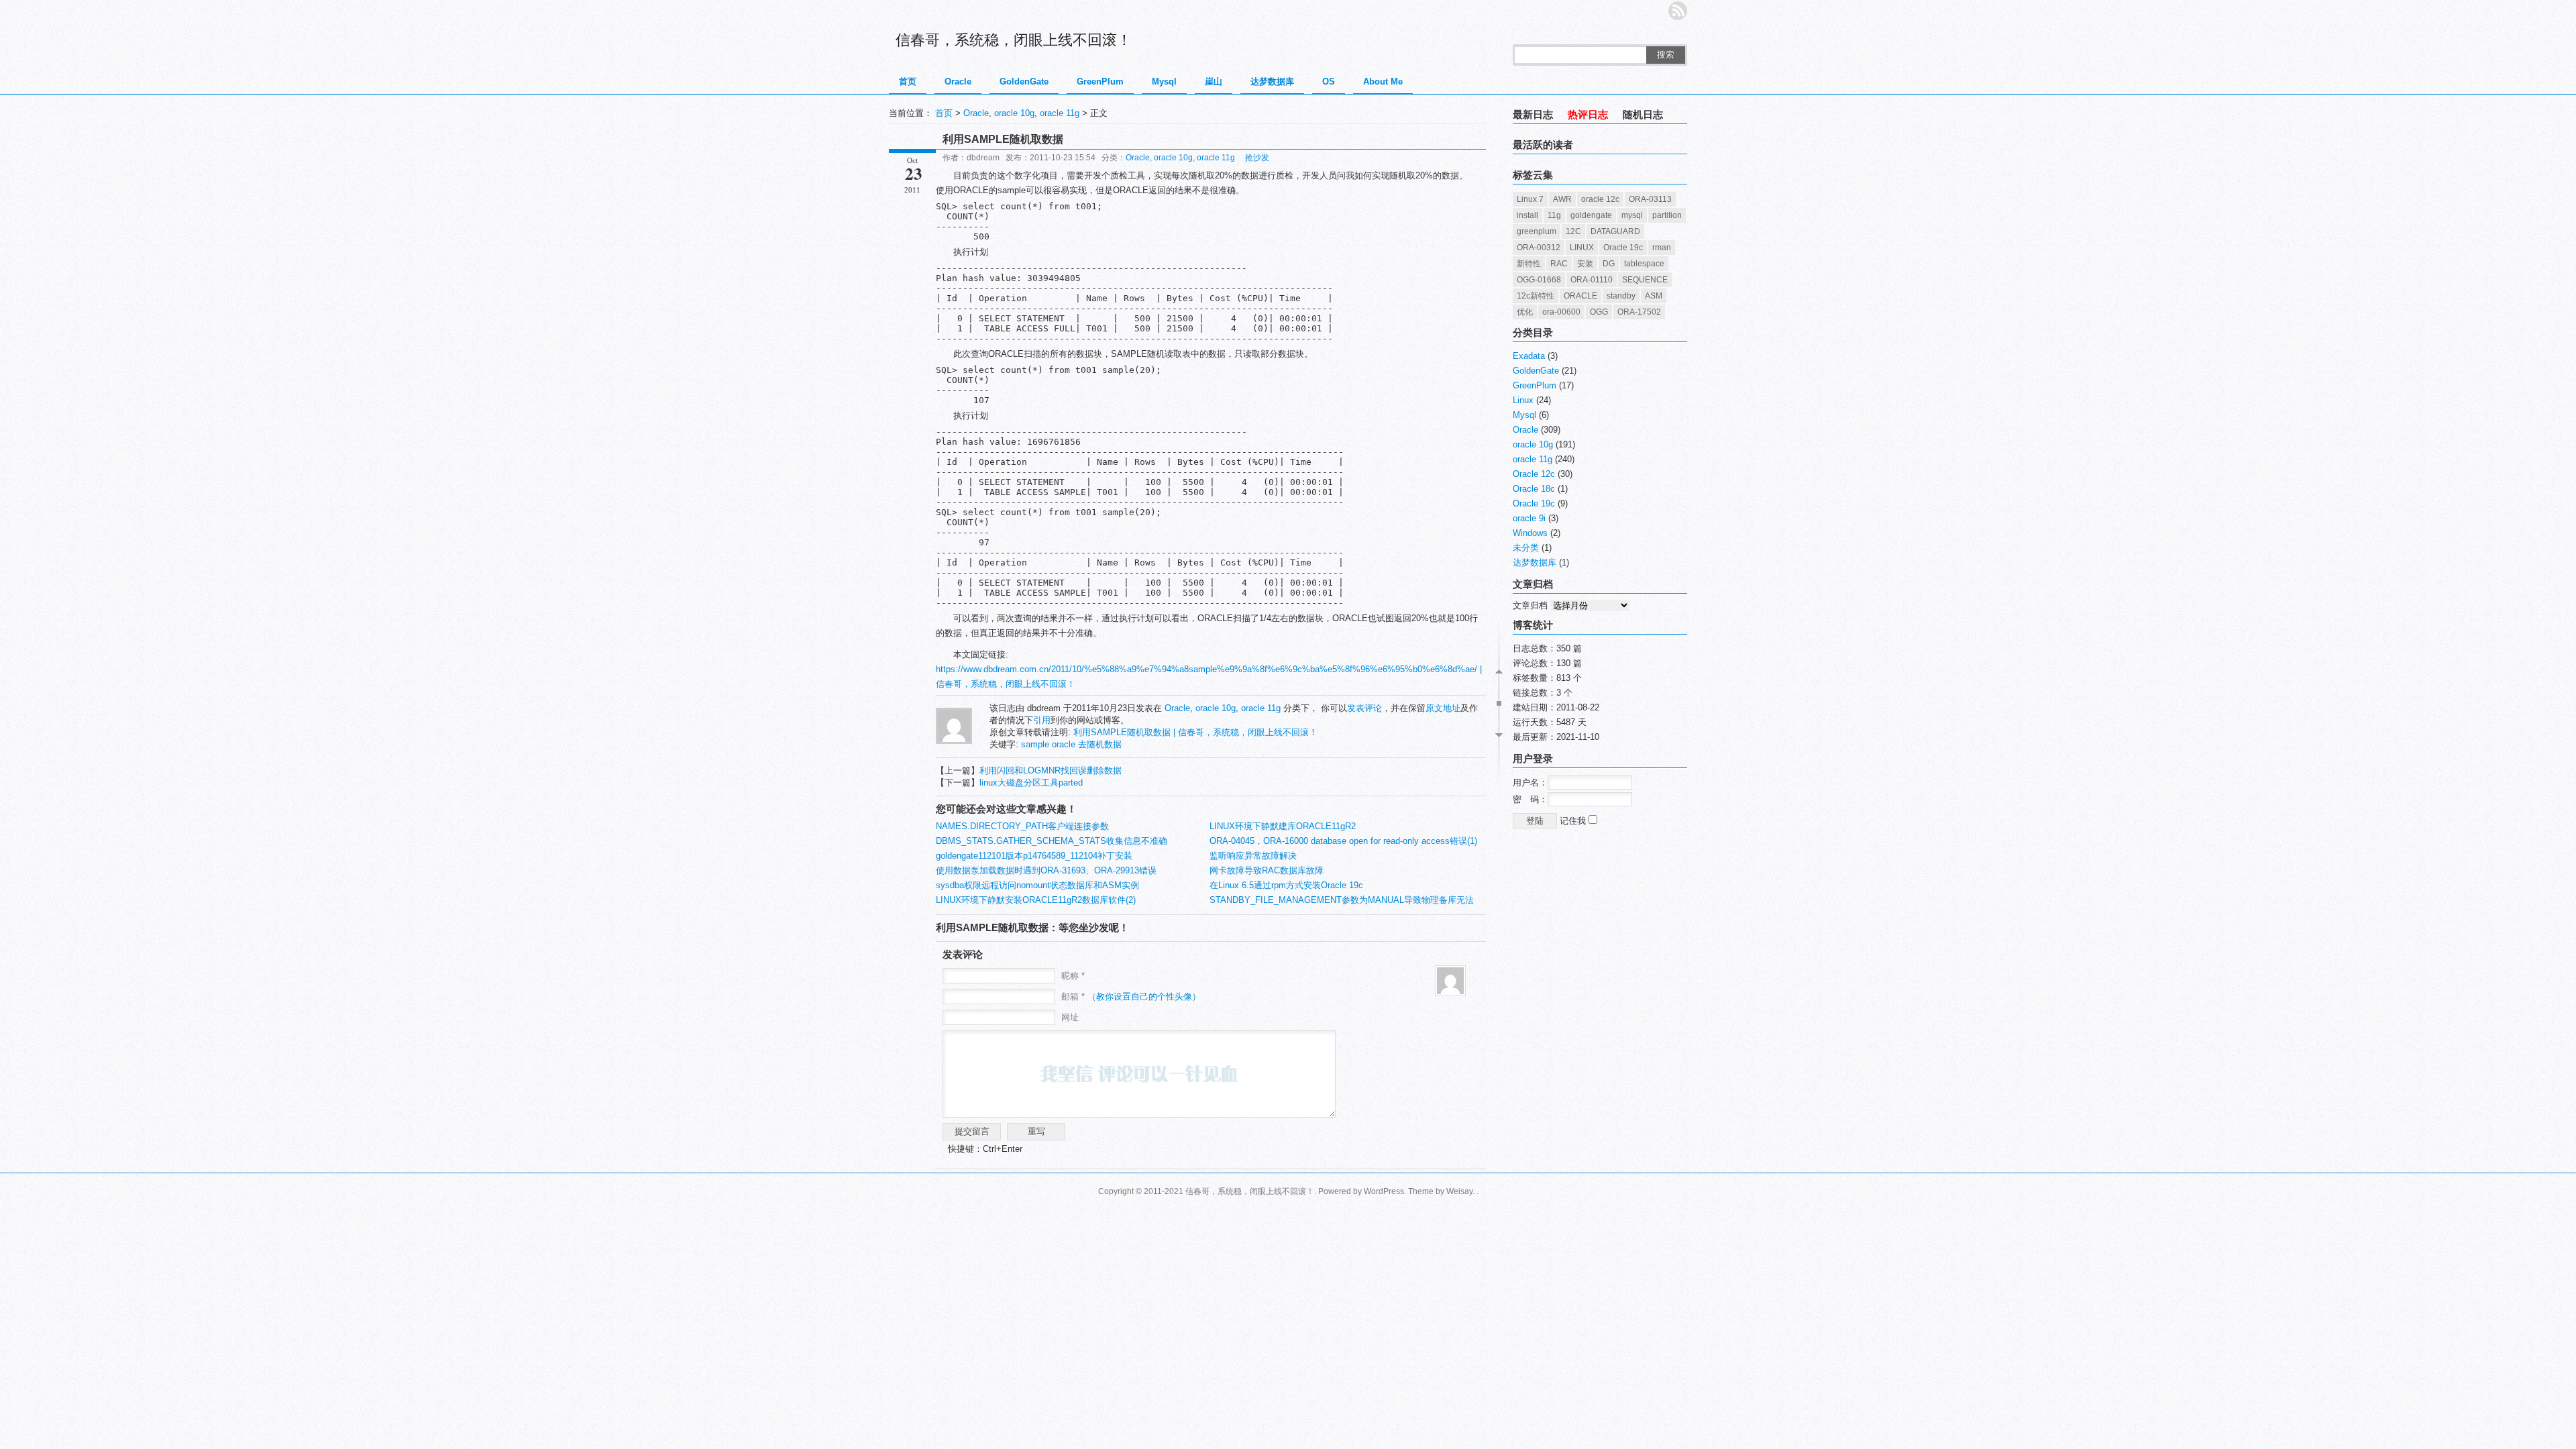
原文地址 (1443, 708)
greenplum (1537, 231)
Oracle (958, 82)
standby (1621, 296)
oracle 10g (1014, 113)
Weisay (1459, 1191)
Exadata (1529, 356)
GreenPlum (1100, 82)
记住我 (1574, 821)
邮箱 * (1131, 997)
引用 (1042, 720)
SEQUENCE (1645, 280)
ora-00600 (1561, 312)
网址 (1070, 1017)
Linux (1523, 400)
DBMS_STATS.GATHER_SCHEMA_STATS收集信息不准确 (1052, 841)
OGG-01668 (1539, 280)
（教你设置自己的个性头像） (1144, 997)
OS (1329, 82)
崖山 (1214, 82)
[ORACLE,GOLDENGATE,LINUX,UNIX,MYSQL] (954, 741)
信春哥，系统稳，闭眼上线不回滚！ (1014, 40)
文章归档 (1530, 605)
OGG (1599, 312)
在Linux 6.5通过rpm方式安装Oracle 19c (1286, 885)
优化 (1525, 312)
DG (1609, 264)
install (1527, 215)
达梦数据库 (1272, 82)
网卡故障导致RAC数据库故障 (1267, 870)
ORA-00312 (1539, 248)
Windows (1530, 533)
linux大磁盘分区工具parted (1031, 783)
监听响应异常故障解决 (1253, 856)
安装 (1585, 264)
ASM (1654, 296)
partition (1667, 215)
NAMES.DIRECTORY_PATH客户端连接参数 (1022, 826)
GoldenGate (1024, 82)
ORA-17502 (1639, 312)
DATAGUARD (1615, 231)
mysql (1632, 215)
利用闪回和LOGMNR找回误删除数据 (1051, 770)
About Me (1383, 82)
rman (1662, 248)
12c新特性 (1536, 296)
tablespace (1644, 264)
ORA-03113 (1650, 199)
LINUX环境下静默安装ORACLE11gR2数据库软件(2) (1036, 900)
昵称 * (1073, 976)
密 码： (1530, 799)
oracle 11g (1060, 113)
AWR (1562, 199)
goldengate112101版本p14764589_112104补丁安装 (1034, 856)
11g (1554, 215)
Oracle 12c (1534, 474)
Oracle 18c (1534, 489)
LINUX (1582, 248)
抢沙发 (1257, 158)
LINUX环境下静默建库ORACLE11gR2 (1283, 826)
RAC (1559, 264)
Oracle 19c (1623, 248)
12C (1573, 231)
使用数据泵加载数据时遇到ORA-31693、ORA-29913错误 (1046, 870)
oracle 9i (1529, 518)
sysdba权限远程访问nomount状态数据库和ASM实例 (1037, 885)
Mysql (1164, 82)
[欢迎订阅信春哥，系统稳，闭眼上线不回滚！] (1678, 11)
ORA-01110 (1592, 280)
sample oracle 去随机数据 (1071, 744)
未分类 (1526, 548)
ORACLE (1580, 296)
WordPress (1384, 1191)
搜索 (1666, 55)
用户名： (1530, 783)
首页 (908, 82)
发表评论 (1364, 708)
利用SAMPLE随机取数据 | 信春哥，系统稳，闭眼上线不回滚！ (1195, 732)
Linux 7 (1530, 199)
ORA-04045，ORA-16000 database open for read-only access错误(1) (1343, 841)
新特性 (1529, 264)
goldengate (1591, 215)
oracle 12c (1600, 199)
